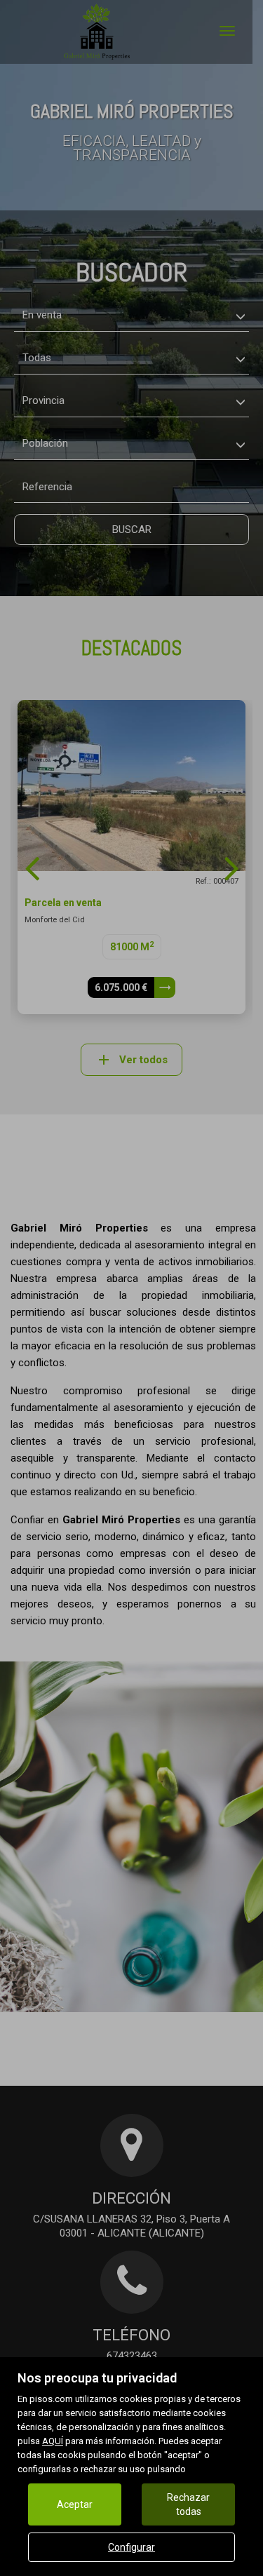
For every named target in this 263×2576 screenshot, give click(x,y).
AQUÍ (53, 2441)
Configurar (131, 2547)
